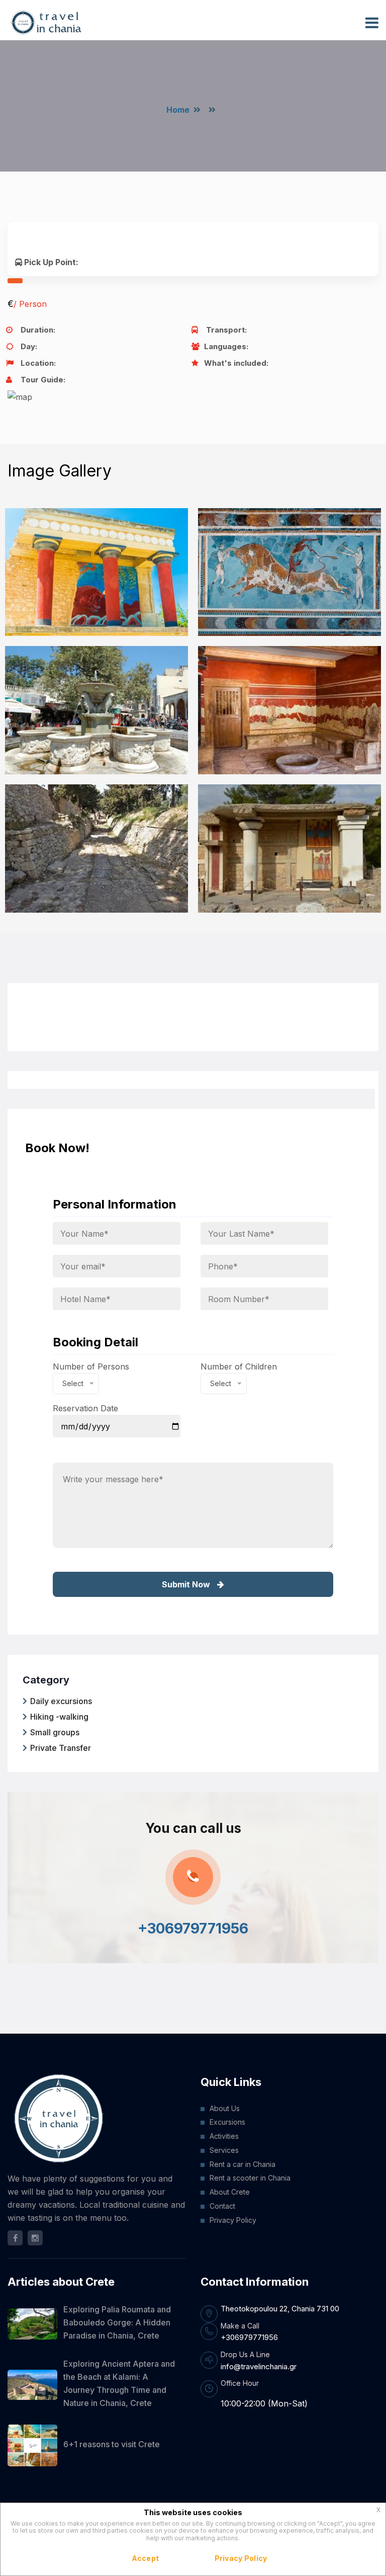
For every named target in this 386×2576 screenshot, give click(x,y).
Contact (222, 2206)
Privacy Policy (233, 2220)
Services (224, 2150)
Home (178, 110)
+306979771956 (193, 1928)
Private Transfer (61, 1748)
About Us (225, 2108)
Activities (224, 2136)
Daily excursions (61, 1701)
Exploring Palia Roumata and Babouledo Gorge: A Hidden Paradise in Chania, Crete (117, 2322)
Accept (146, 2558)
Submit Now (187, 1584)
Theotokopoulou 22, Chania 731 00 (280, 2309)
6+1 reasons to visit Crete (112, 2444)
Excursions (227, 2122)
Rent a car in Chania (243, 2164)
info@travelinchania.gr (259, 2366)
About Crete (230, 2192)
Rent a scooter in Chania (250, 2178)
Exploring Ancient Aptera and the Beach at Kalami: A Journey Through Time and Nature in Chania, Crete (119, 2383)
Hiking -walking (59, 1717)
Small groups (55, 1732)
